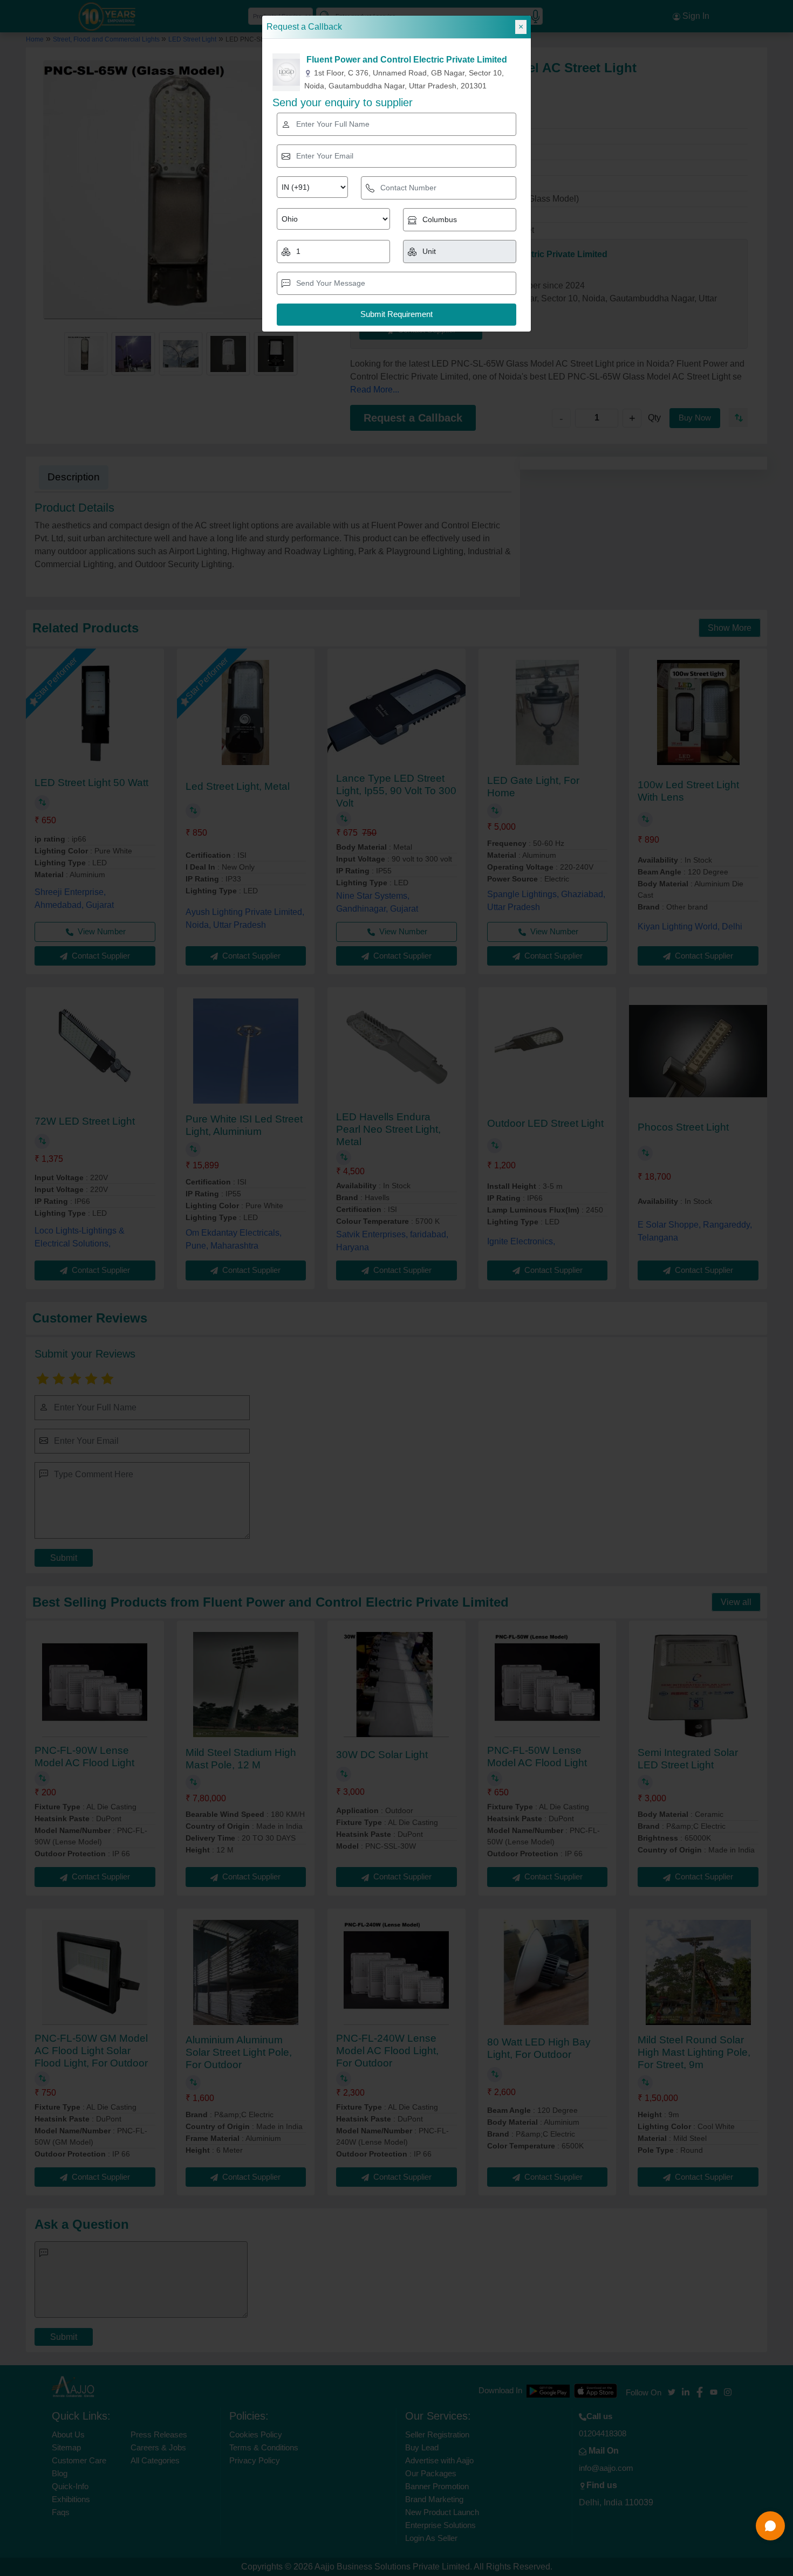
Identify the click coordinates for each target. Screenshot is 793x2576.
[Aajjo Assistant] (770, 2526)
